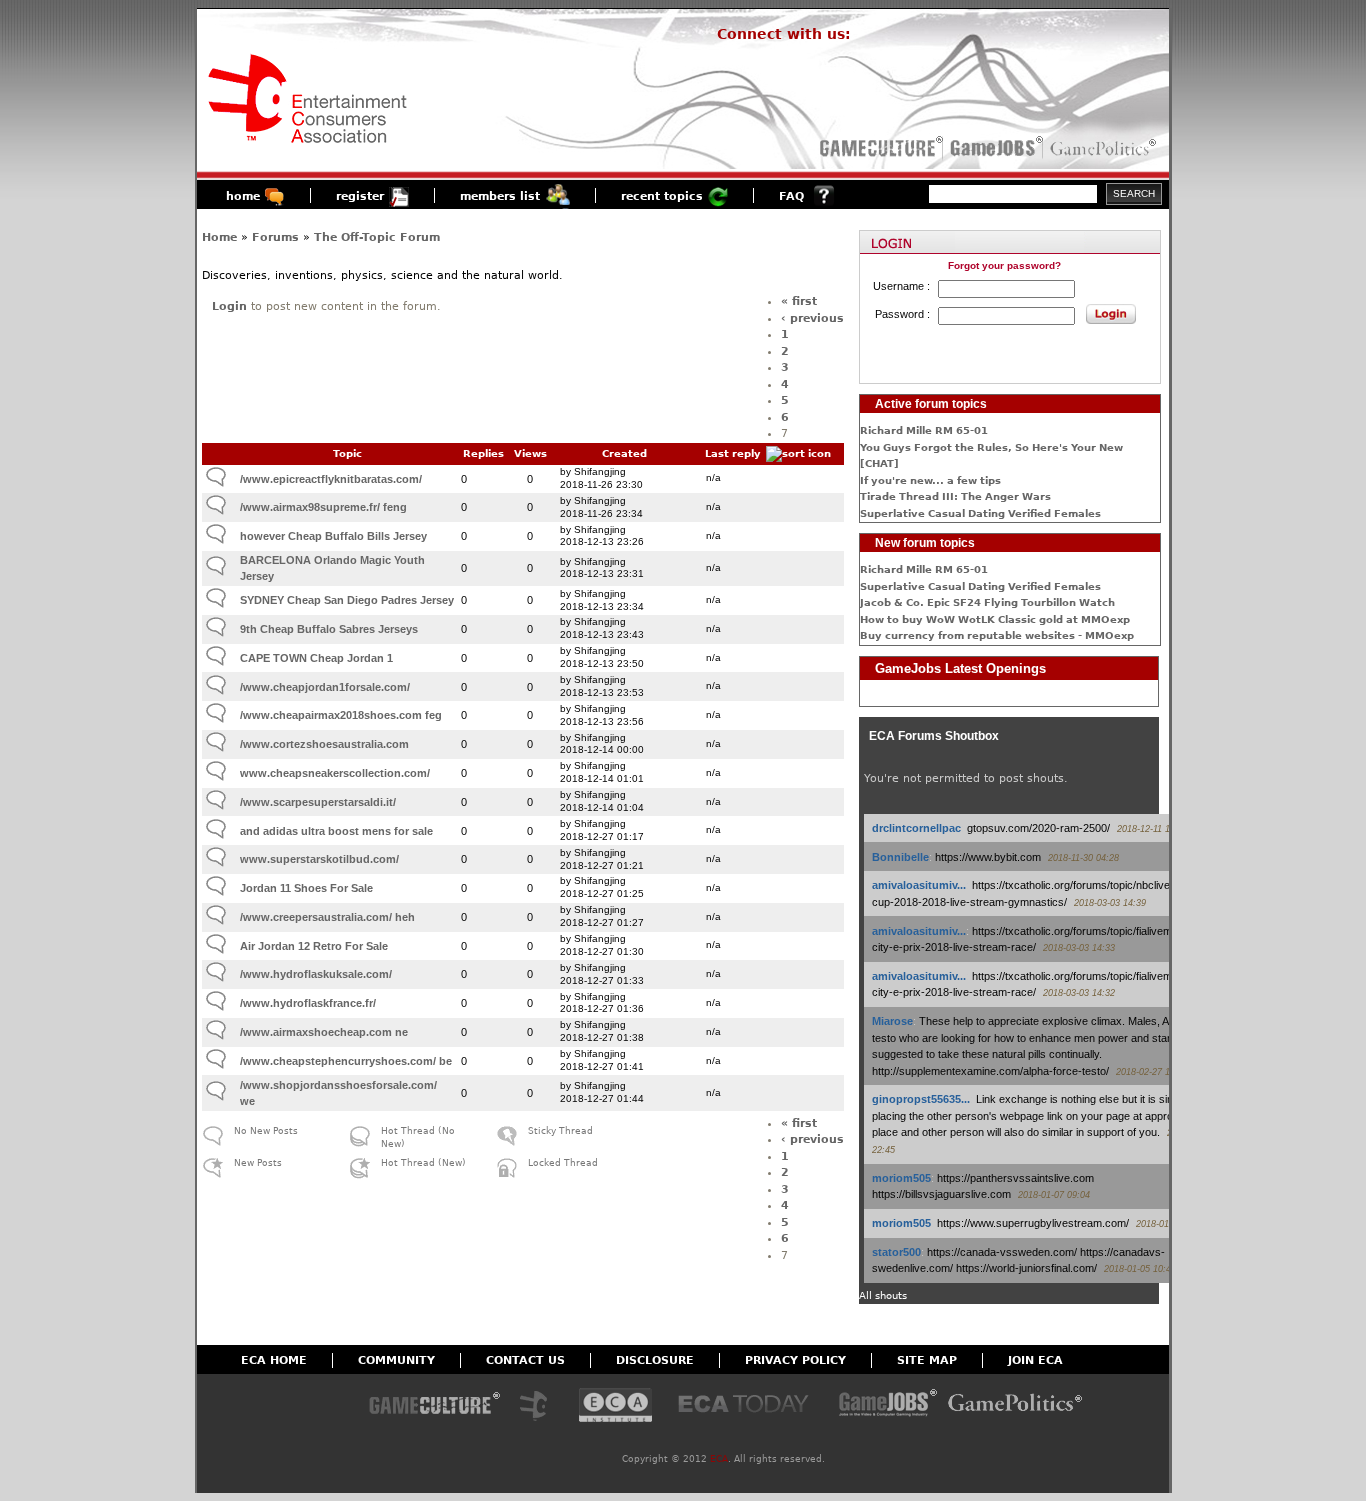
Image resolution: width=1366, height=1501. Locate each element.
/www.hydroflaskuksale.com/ (316, 974)
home (243, 196)
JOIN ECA (1035, 1360)
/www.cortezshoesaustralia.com (324, 744)
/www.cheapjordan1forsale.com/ (325, 687)
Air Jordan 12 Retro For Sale (314, 946)
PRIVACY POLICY (795, 1360)
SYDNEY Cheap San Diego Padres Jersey (347, 600)
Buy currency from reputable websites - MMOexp (997, 635)
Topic (347, 453)
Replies (483, 453)
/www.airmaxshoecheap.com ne (324, 1032)
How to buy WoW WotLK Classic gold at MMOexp (995, 619)
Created (624, 453)
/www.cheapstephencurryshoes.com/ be (346, 1061)
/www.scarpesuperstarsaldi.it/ (318, 802)
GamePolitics (1105, 148)
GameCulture (879, 148)
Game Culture (434, 1406)
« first (799, 301)
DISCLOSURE (655, 1360)
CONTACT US (525, 1360)
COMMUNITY (396, 1360)
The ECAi (615, 1406)
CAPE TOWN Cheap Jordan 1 (316, 658)
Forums (275, 237)
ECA (719, 1459)
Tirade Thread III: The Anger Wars (955, 496)
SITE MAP (927, 1360)
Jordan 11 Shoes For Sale (306, 888)
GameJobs (992, 148)
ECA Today (748, 1406)
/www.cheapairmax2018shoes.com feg (341, 715)
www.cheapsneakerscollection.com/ (335, 773)
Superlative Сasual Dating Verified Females (980, 513)
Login (229, 306)
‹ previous (812, 318)
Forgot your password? (1004, 265)
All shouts (883, 1295)
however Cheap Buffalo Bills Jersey (333, 536)
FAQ (791, 196)
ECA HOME (274, 1360)
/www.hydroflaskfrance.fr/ (308, 1003)
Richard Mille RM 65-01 (924, 430)
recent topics (662, 196)
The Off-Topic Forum (377, 237)
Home (219, 237)
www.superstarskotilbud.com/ (319, 859)
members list (500, 196)
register (360, 196)
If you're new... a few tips (930, 480)
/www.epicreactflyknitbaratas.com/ (331, 479)
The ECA (539, 1406)
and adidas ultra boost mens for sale (336, 831)
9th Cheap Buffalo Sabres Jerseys (329, 629)
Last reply (733, 453)
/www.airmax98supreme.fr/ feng (323, 507)
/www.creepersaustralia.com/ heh (327, 917)
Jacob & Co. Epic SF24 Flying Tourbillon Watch (987, 602)
